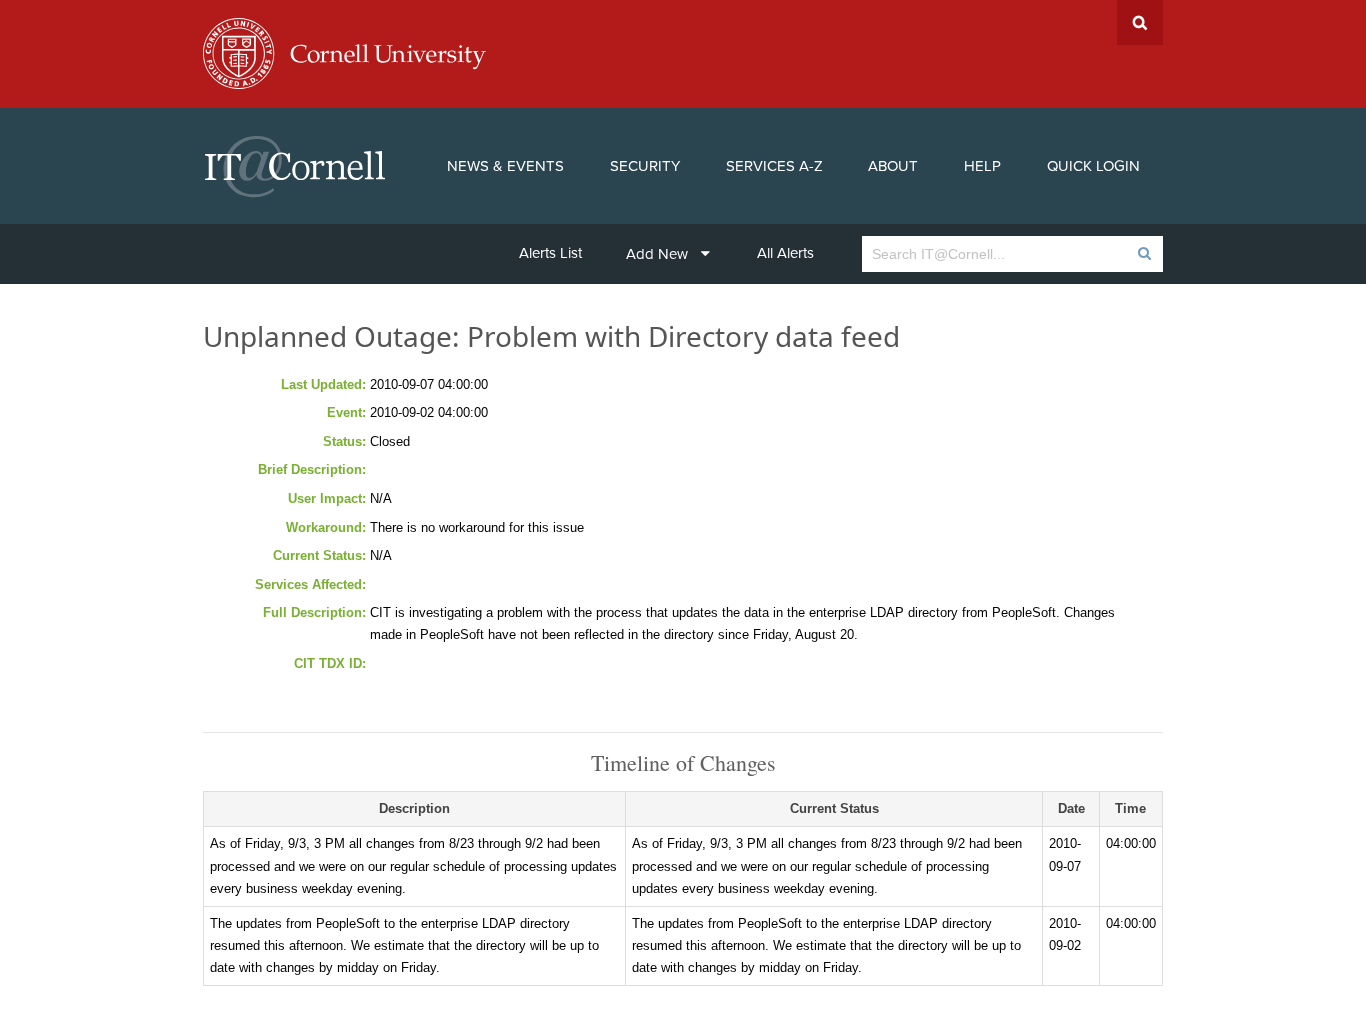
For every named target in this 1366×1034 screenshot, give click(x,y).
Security (645, 166)
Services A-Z (774, 166)
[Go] (1143, 254)
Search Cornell (1140, 22)
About (893, 166)
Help (982, 166)
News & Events (505, 166)
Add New (657, 254)
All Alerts (785, 253)
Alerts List (550, 253)
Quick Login (1093, 166)
